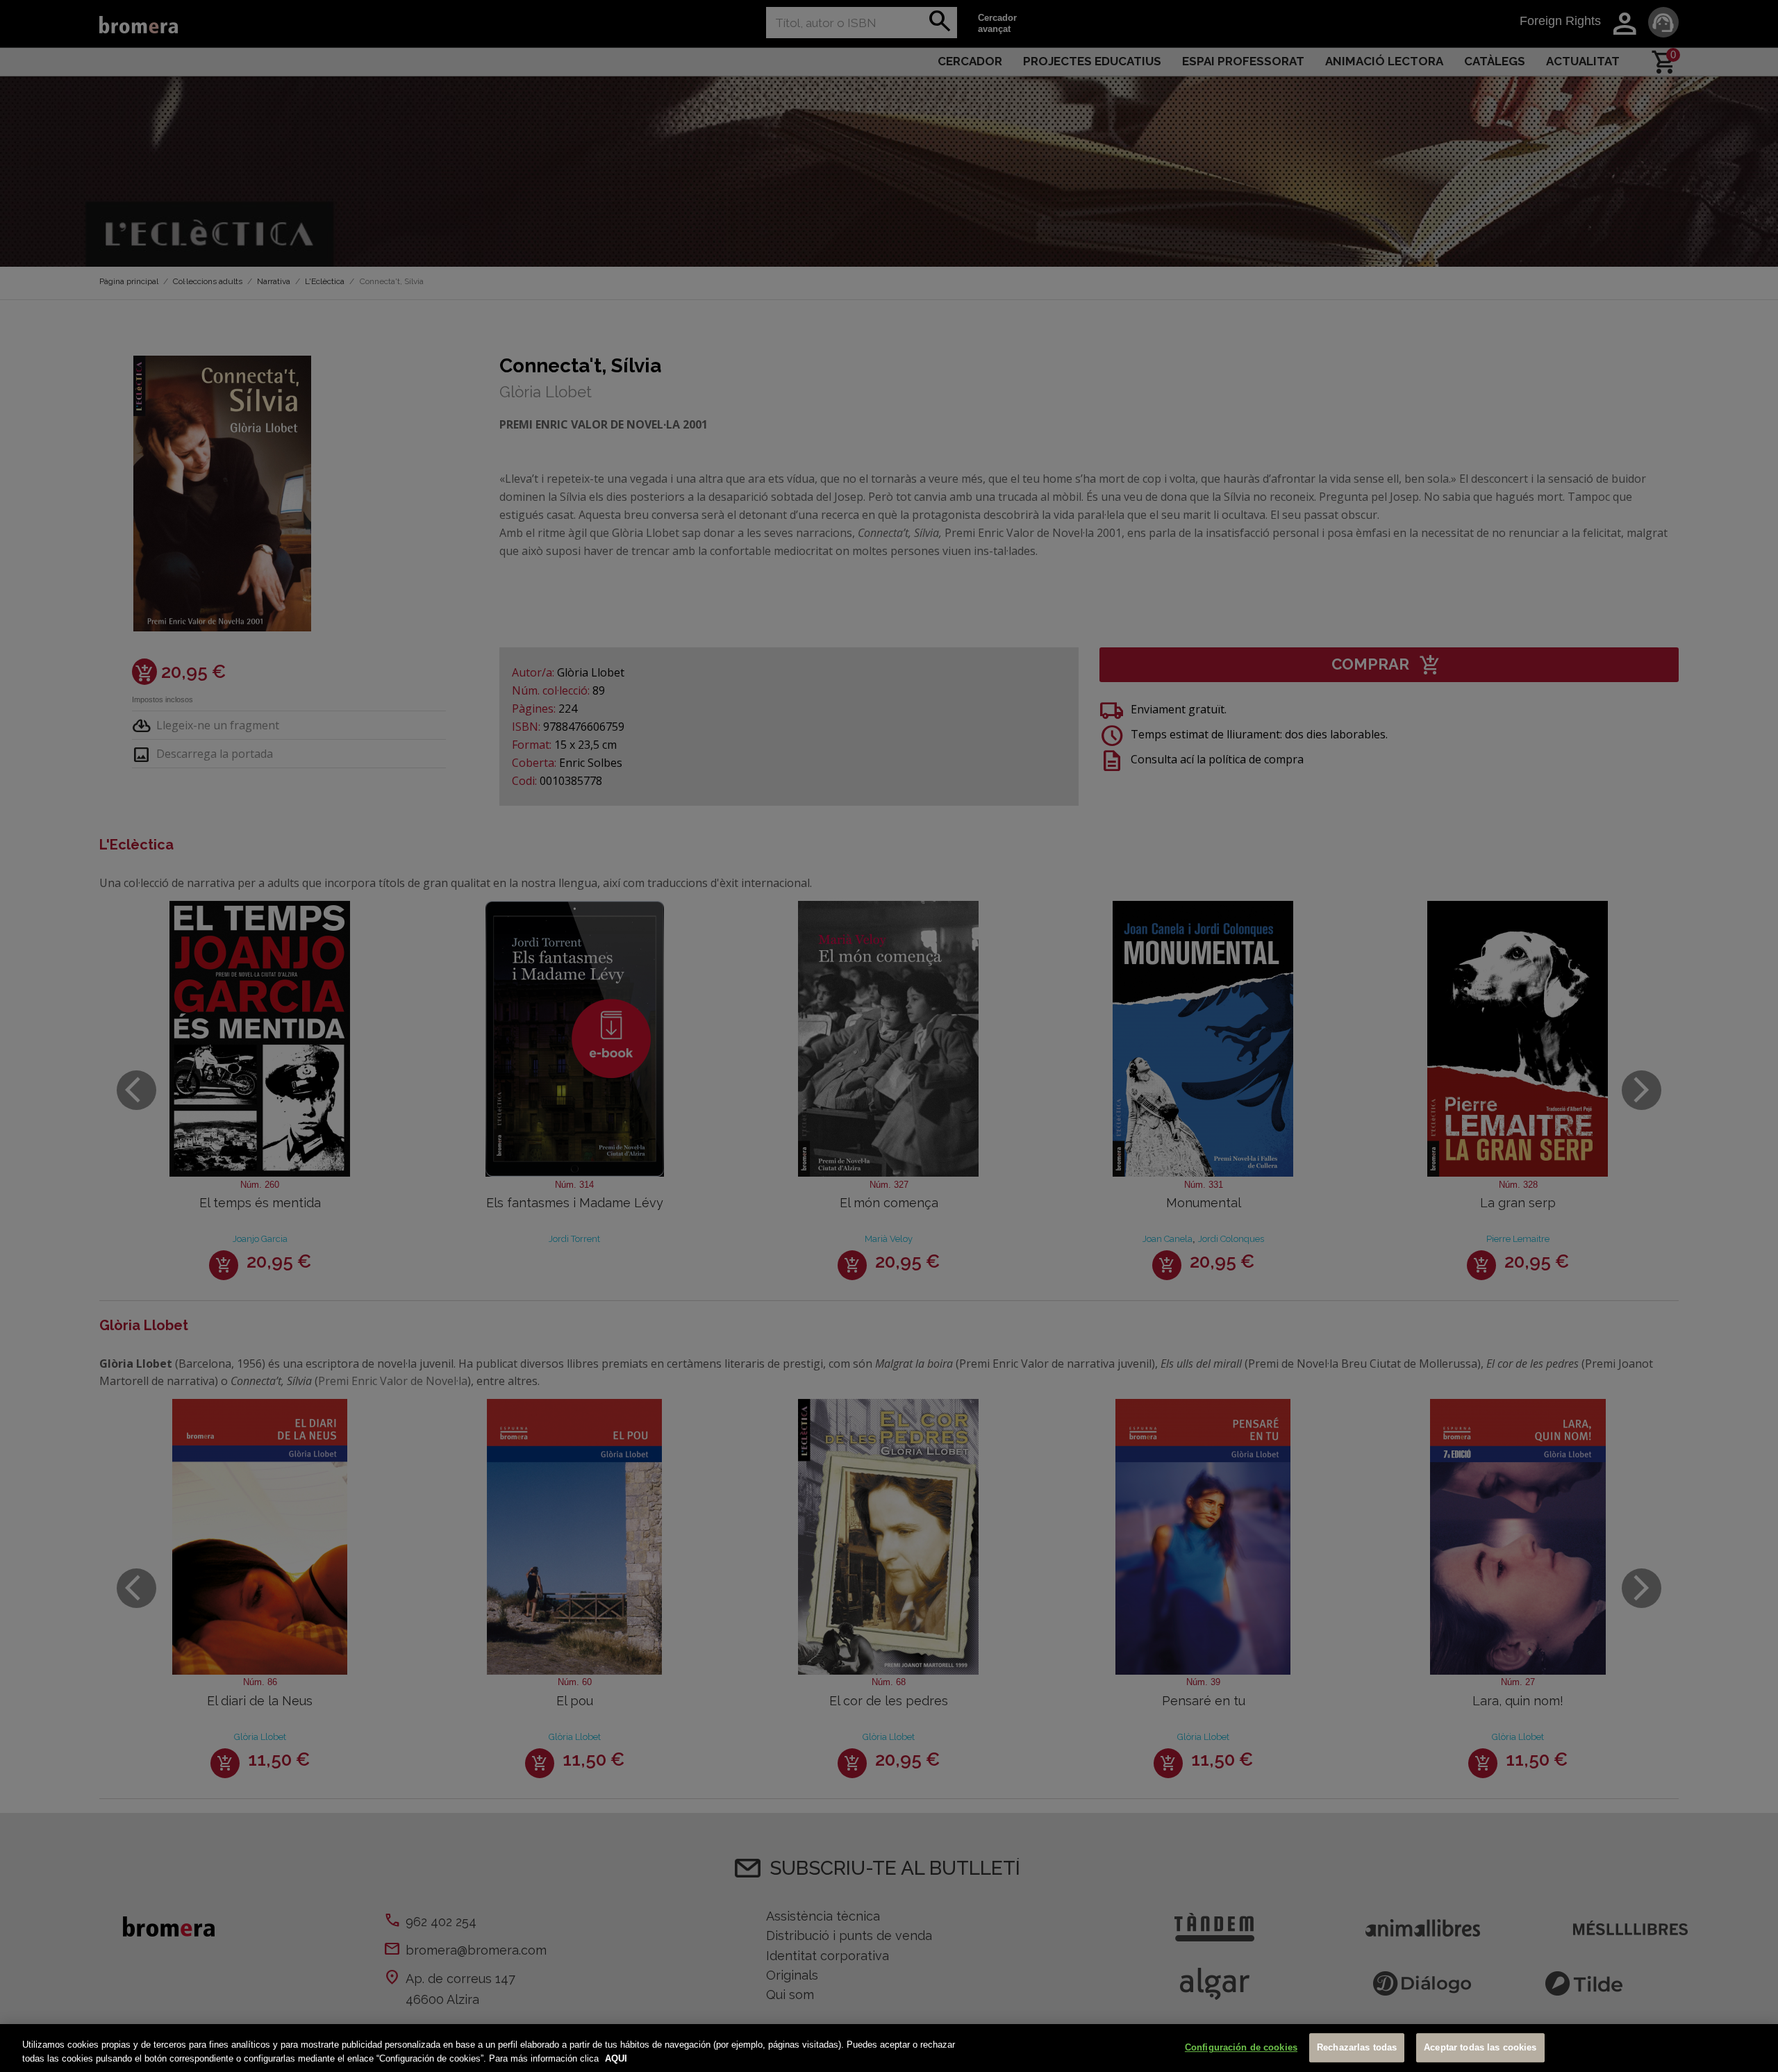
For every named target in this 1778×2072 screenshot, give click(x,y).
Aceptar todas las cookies (1480, 2048)
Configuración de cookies (1241, 2048)
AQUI (616, 2058)
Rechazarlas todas (1357, 2048)
